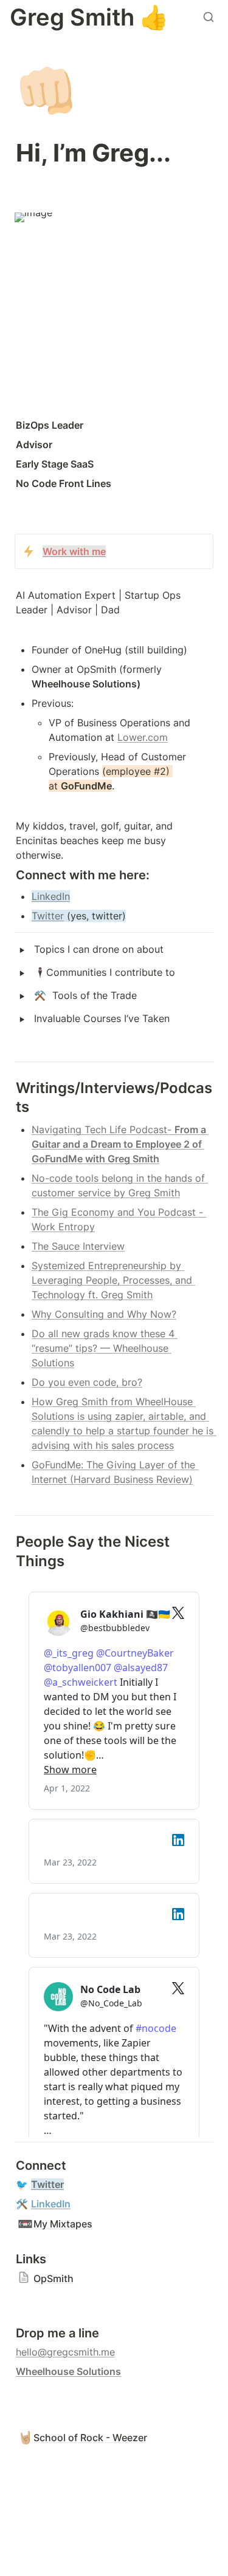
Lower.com (143, 737)
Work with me (74, 551)
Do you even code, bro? (87, 1382)
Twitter (48, 916)
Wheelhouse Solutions (68, 2371)
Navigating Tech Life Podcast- (103, 1130)
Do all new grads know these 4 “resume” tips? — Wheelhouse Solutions (105, 1348)
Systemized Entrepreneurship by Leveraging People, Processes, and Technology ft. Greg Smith (113, 1280)
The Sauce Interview (78, 1246)
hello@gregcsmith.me (65, 2352)
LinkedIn (51, 896)
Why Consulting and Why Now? (104, 1314)
